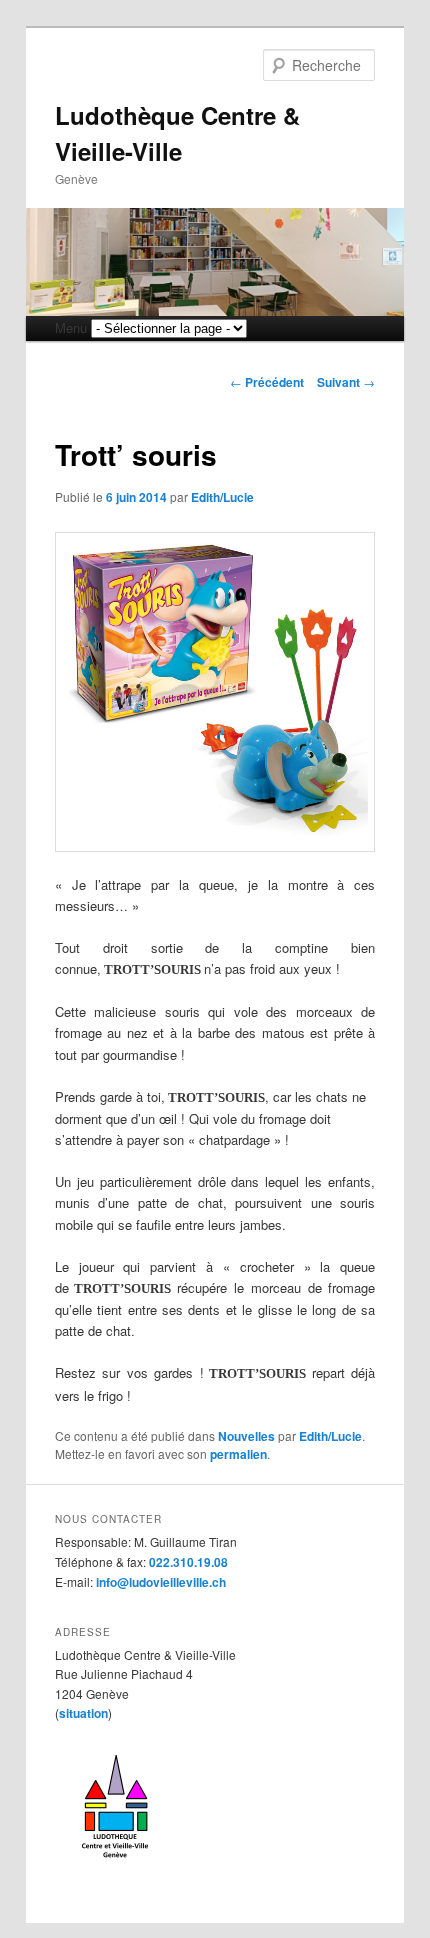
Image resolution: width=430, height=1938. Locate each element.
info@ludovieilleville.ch (161, 1582)
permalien (238, 1454)
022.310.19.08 (188, 1562)
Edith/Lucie (222, 497)
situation (83, 1713)
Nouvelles (246, 1436)
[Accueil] (115, 1865)
